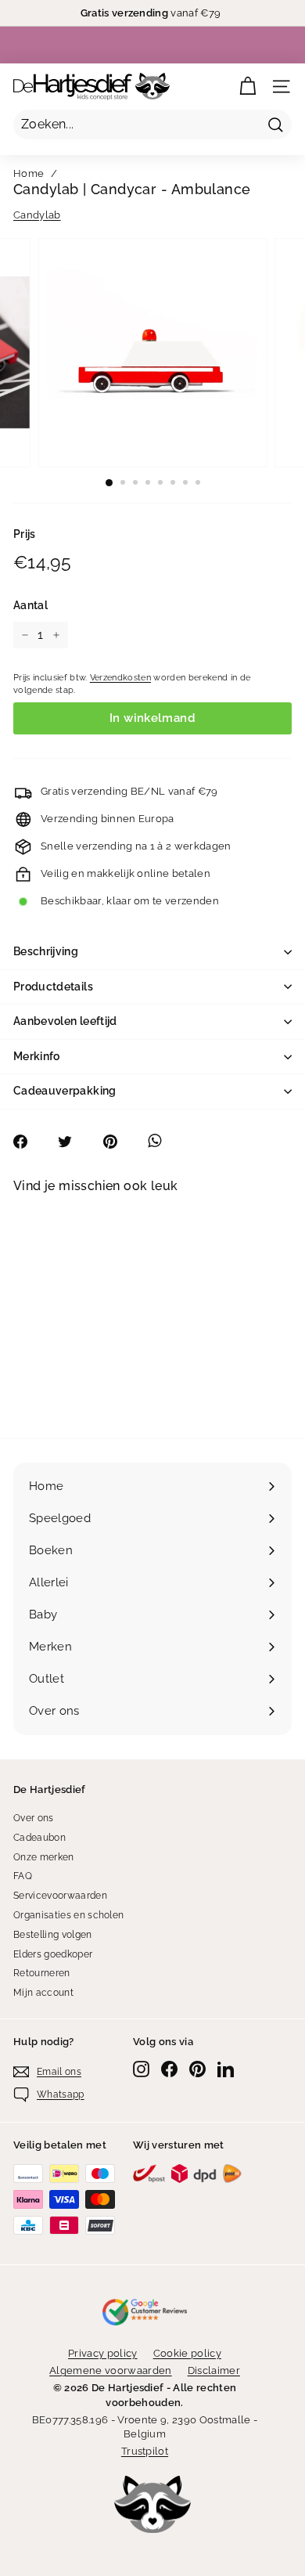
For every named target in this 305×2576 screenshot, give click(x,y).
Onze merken (44, 1857)
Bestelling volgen (53, 1935)
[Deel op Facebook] (29, 1142)
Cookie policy (187, 2353)
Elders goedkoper (53, 1954)
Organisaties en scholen (68, 1915)
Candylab (37, 215)
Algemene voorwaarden (111, 2370)
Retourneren (42, 1973)
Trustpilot (145, 2451)
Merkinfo (37, 1056)
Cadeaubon (39, 1838)
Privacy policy (103, 2353)
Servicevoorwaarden (60, 1896)
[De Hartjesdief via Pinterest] (197, 2069)
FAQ (23, 1876)
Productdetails (53, 987)
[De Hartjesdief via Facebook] (169, 2069)
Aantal (30, 605)
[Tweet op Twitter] (73, 1142)
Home (29, 173)
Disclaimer (214, 2370)
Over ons (34, 1818)
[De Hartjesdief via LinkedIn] (226, 2069)
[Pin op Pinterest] (118, 1142)
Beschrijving (46, 951)
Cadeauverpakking (65, 1091)
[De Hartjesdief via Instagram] (141, 2069)
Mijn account (43, 1993)
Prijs (25, 534)
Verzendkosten (120, 678)
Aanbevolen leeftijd (65, 1021)
